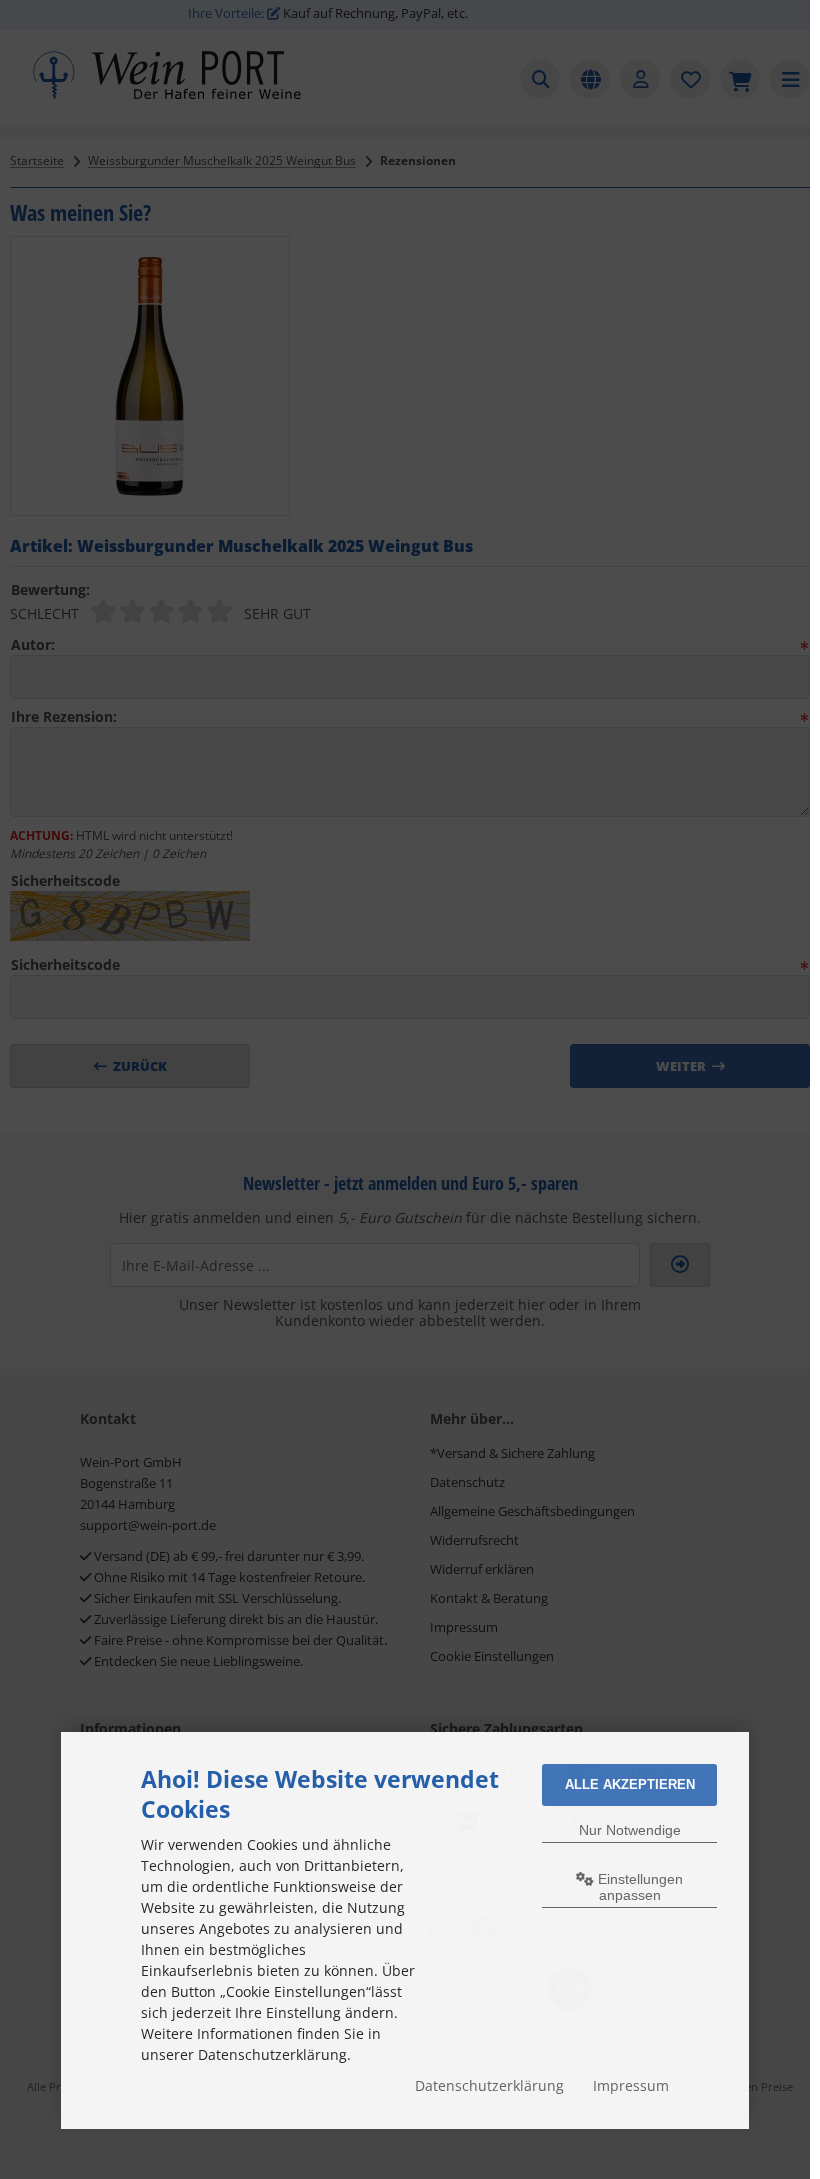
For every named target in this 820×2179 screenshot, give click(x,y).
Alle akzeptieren (630, 1784)
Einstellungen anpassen (638, 1887)
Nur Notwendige (630, 1830)
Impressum (631, 2085)
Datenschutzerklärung (489, 2085)
